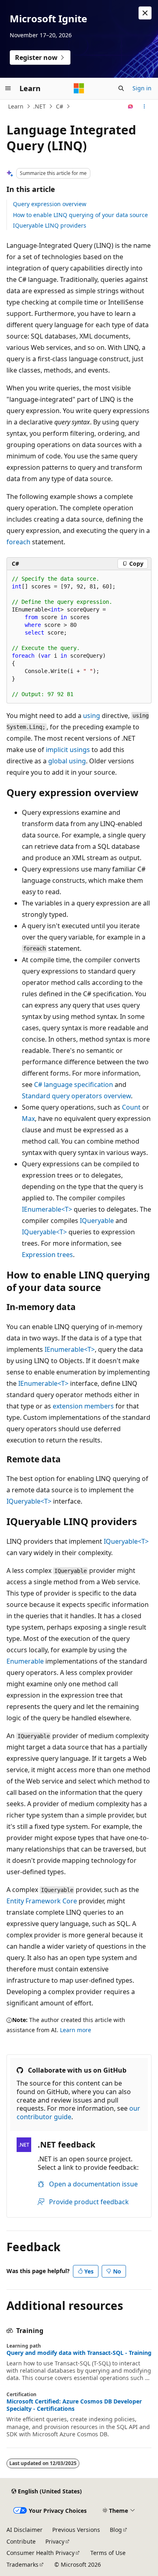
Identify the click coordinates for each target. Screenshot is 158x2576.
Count (131, 1107)
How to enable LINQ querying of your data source (80, 215)
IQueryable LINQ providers (50, 225)
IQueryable (97, 1221)
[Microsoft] (79, 88)
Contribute (21, 2541)
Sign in (142, 88)
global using (67, 761)
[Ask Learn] (131, 107)
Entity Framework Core (42, 1901)
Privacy (55, 2541)
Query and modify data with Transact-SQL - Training (79, 2353)
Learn (16, 106)
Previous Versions (76, 2530)
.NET (39, 106)
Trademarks (22, 2564)
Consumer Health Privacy (41, 2553)
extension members (83, 1406)
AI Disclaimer (25, 2530)
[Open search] (121, 88)
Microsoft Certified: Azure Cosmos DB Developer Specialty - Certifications (74, 2405)
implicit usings (68, 750)
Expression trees (47, 1255)
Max (28, 1119)
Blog (116, 2530)
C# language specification (74, 1085)
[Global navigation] (8, 88)
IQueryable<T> (44, 1232)
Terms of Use (108, 2553)
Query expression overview (50, 204)
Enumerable (25, 1661)
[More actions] (144, 107)
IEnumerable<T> (47, 1209)
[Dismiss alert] (145, 13)
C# (60, 106)
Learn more (76, 2030)
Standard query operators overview (76, 1096)
